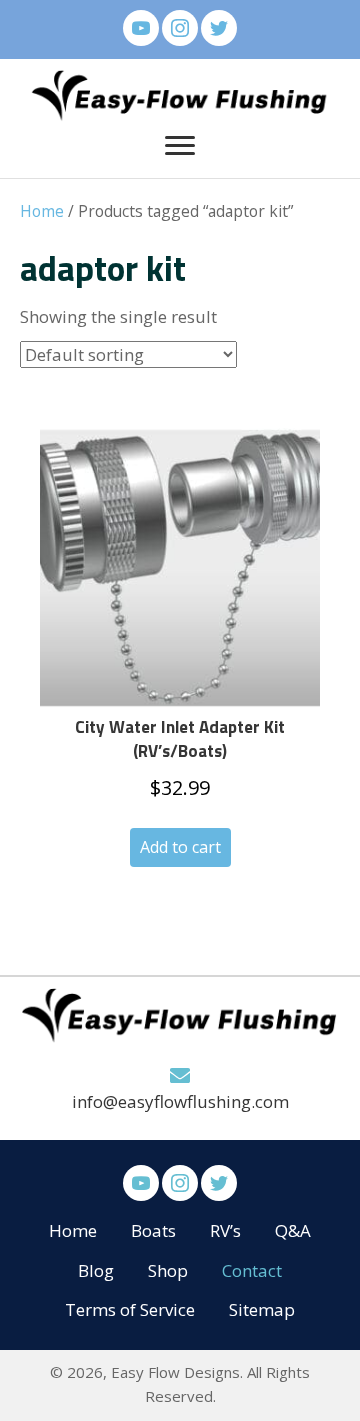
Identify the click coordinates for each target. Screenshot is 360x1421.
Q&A (293, 1230)
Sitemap (262, 1309)
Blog (96, 1270)
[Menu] (180, 146)
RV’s (225, 1230)
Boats (153, 1230)
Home (42, 211)
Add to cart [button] (180, 847)
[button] (141, 28)
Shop (168, 1270)
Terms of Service (130, 1309)
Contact (252, 1270)
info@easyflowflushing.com (180, 1102)
